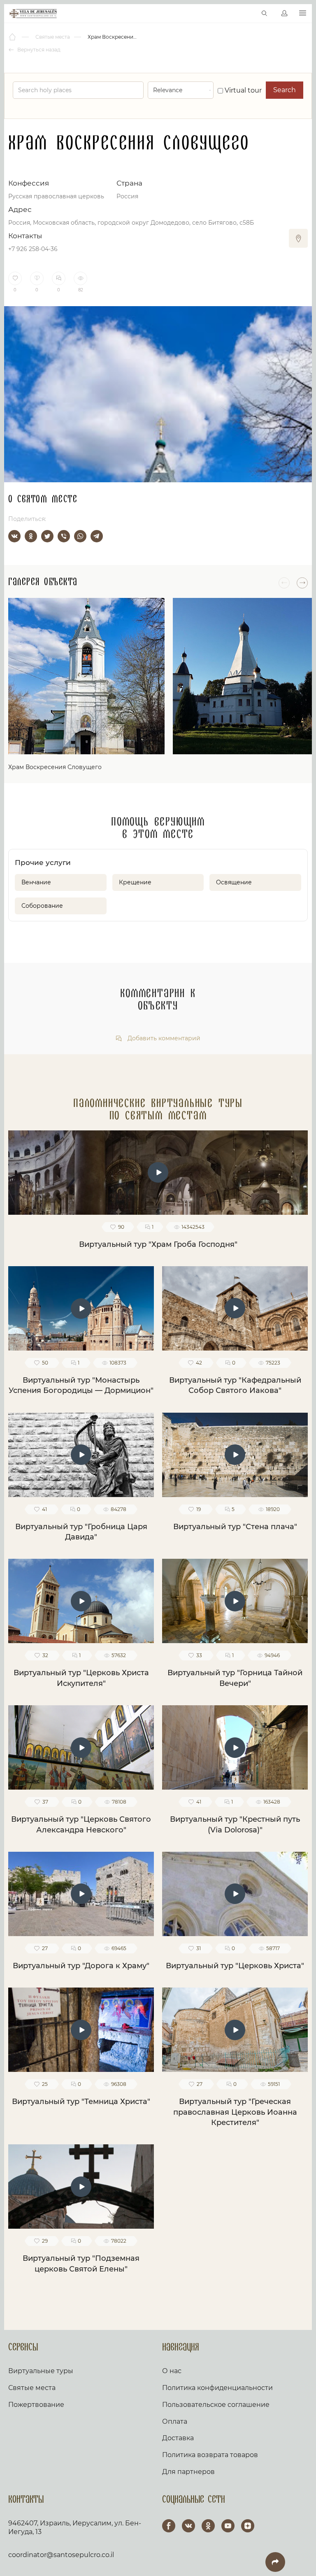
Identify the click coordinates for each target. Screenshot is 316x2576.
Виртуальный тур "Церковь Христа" (235, 1966)
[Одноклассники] (31, 536)
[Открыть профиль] (284, 14)
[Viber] (64, 536)
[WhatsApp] (80, 536)
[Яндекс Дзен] (248, 2526)
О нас (172, 2371)
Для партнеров (188, 2472)
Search (285, 90)
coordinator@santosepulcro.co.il (61, 2555)
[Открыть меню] (303, 13)
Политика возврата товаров (210, 2455)
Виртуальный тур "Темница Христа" (81, 2102)
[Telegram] (97, 536)
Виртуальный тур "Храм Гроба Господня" (158, 1244)
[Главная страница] (13, 37)
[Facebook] (169, 2526)
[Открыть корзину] (247, 14)
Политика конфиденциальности (217, 2388)
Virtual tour (242, 90)
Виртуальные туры (41, 2371)
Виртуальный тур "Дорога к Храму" (81, 1966)
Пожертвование (36, 2405)
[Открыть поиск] (265, 14)
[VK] (188, 2526)
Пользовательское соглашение (216, 2405)
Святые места (32, 2388)
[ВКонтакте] (14, 536)
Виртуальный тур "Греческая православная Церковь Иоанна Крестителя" (235, 2112)
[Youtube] (228, 2526)
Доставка (178, 2438)
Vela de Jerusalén (33, 14)
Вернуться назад (38, 50)
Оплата (175, 2421)
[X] (47, 536)
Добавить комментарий (163, 1038)
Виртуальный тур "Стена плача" (235, 1527)
